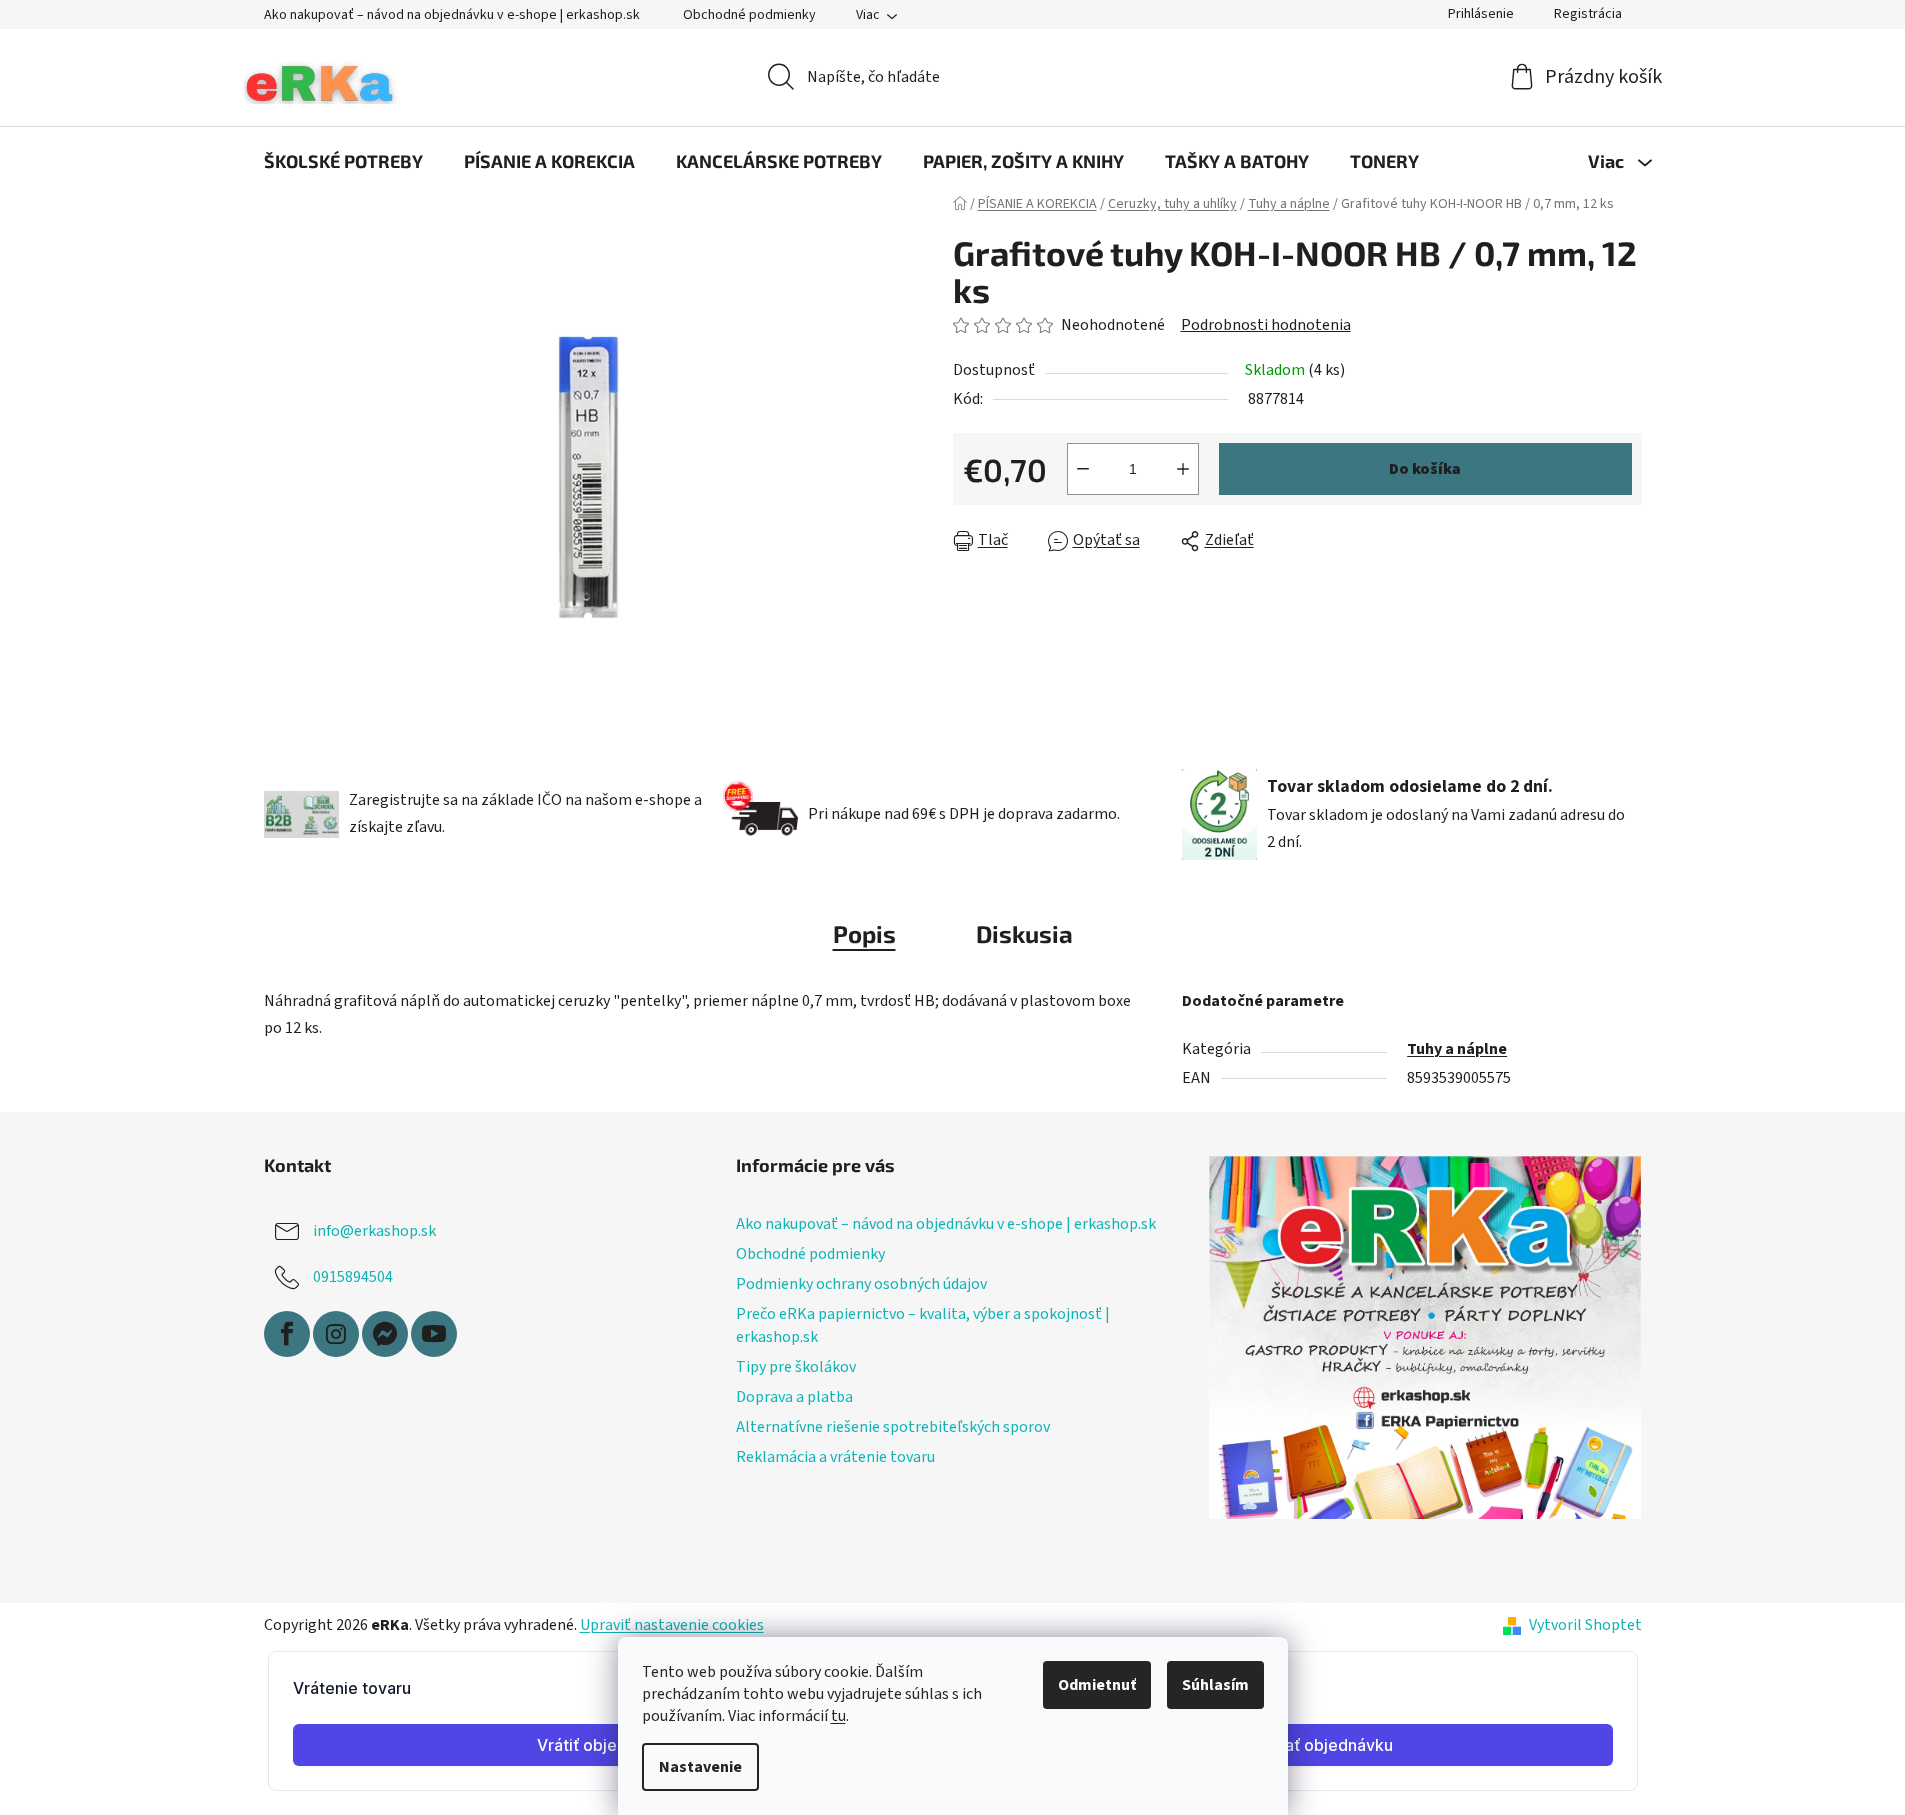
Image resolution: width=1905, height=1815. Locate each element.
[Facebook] (287, 1334)
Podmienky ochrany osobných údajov (861, 1284)
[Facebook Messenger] (385, 1334)
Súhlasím (1215, 1685)
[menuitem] (343, 161)
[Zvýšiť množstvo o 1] (1183, 469)
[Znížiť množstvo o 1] (1083, 469)
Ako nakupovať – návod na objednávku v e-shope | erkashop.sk (452, 15)
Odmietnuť (1097, 1685)
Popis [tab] (864, 933)
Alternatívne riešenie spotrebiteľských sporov (893, 1427)
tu (838, 1716)
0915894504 (353, 1277)
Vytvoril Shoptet (1585, 1625)
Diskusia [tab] (1024, 933)
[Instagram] (336, 1334)
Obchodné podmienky (749, 15)
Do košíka (1425, 469)
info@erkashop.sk (374, 1231)
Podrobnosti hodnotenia (1266, 325)
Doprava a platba (794, 1397)
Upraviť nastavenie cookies (672, 1625)
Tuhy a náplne (1457, 1049)
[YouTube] (434, 1334)
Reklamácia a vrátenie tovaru (835, 1457)
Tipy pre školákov (796, 1367)
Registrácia (1588, 14)
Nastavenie (700, 1767)
